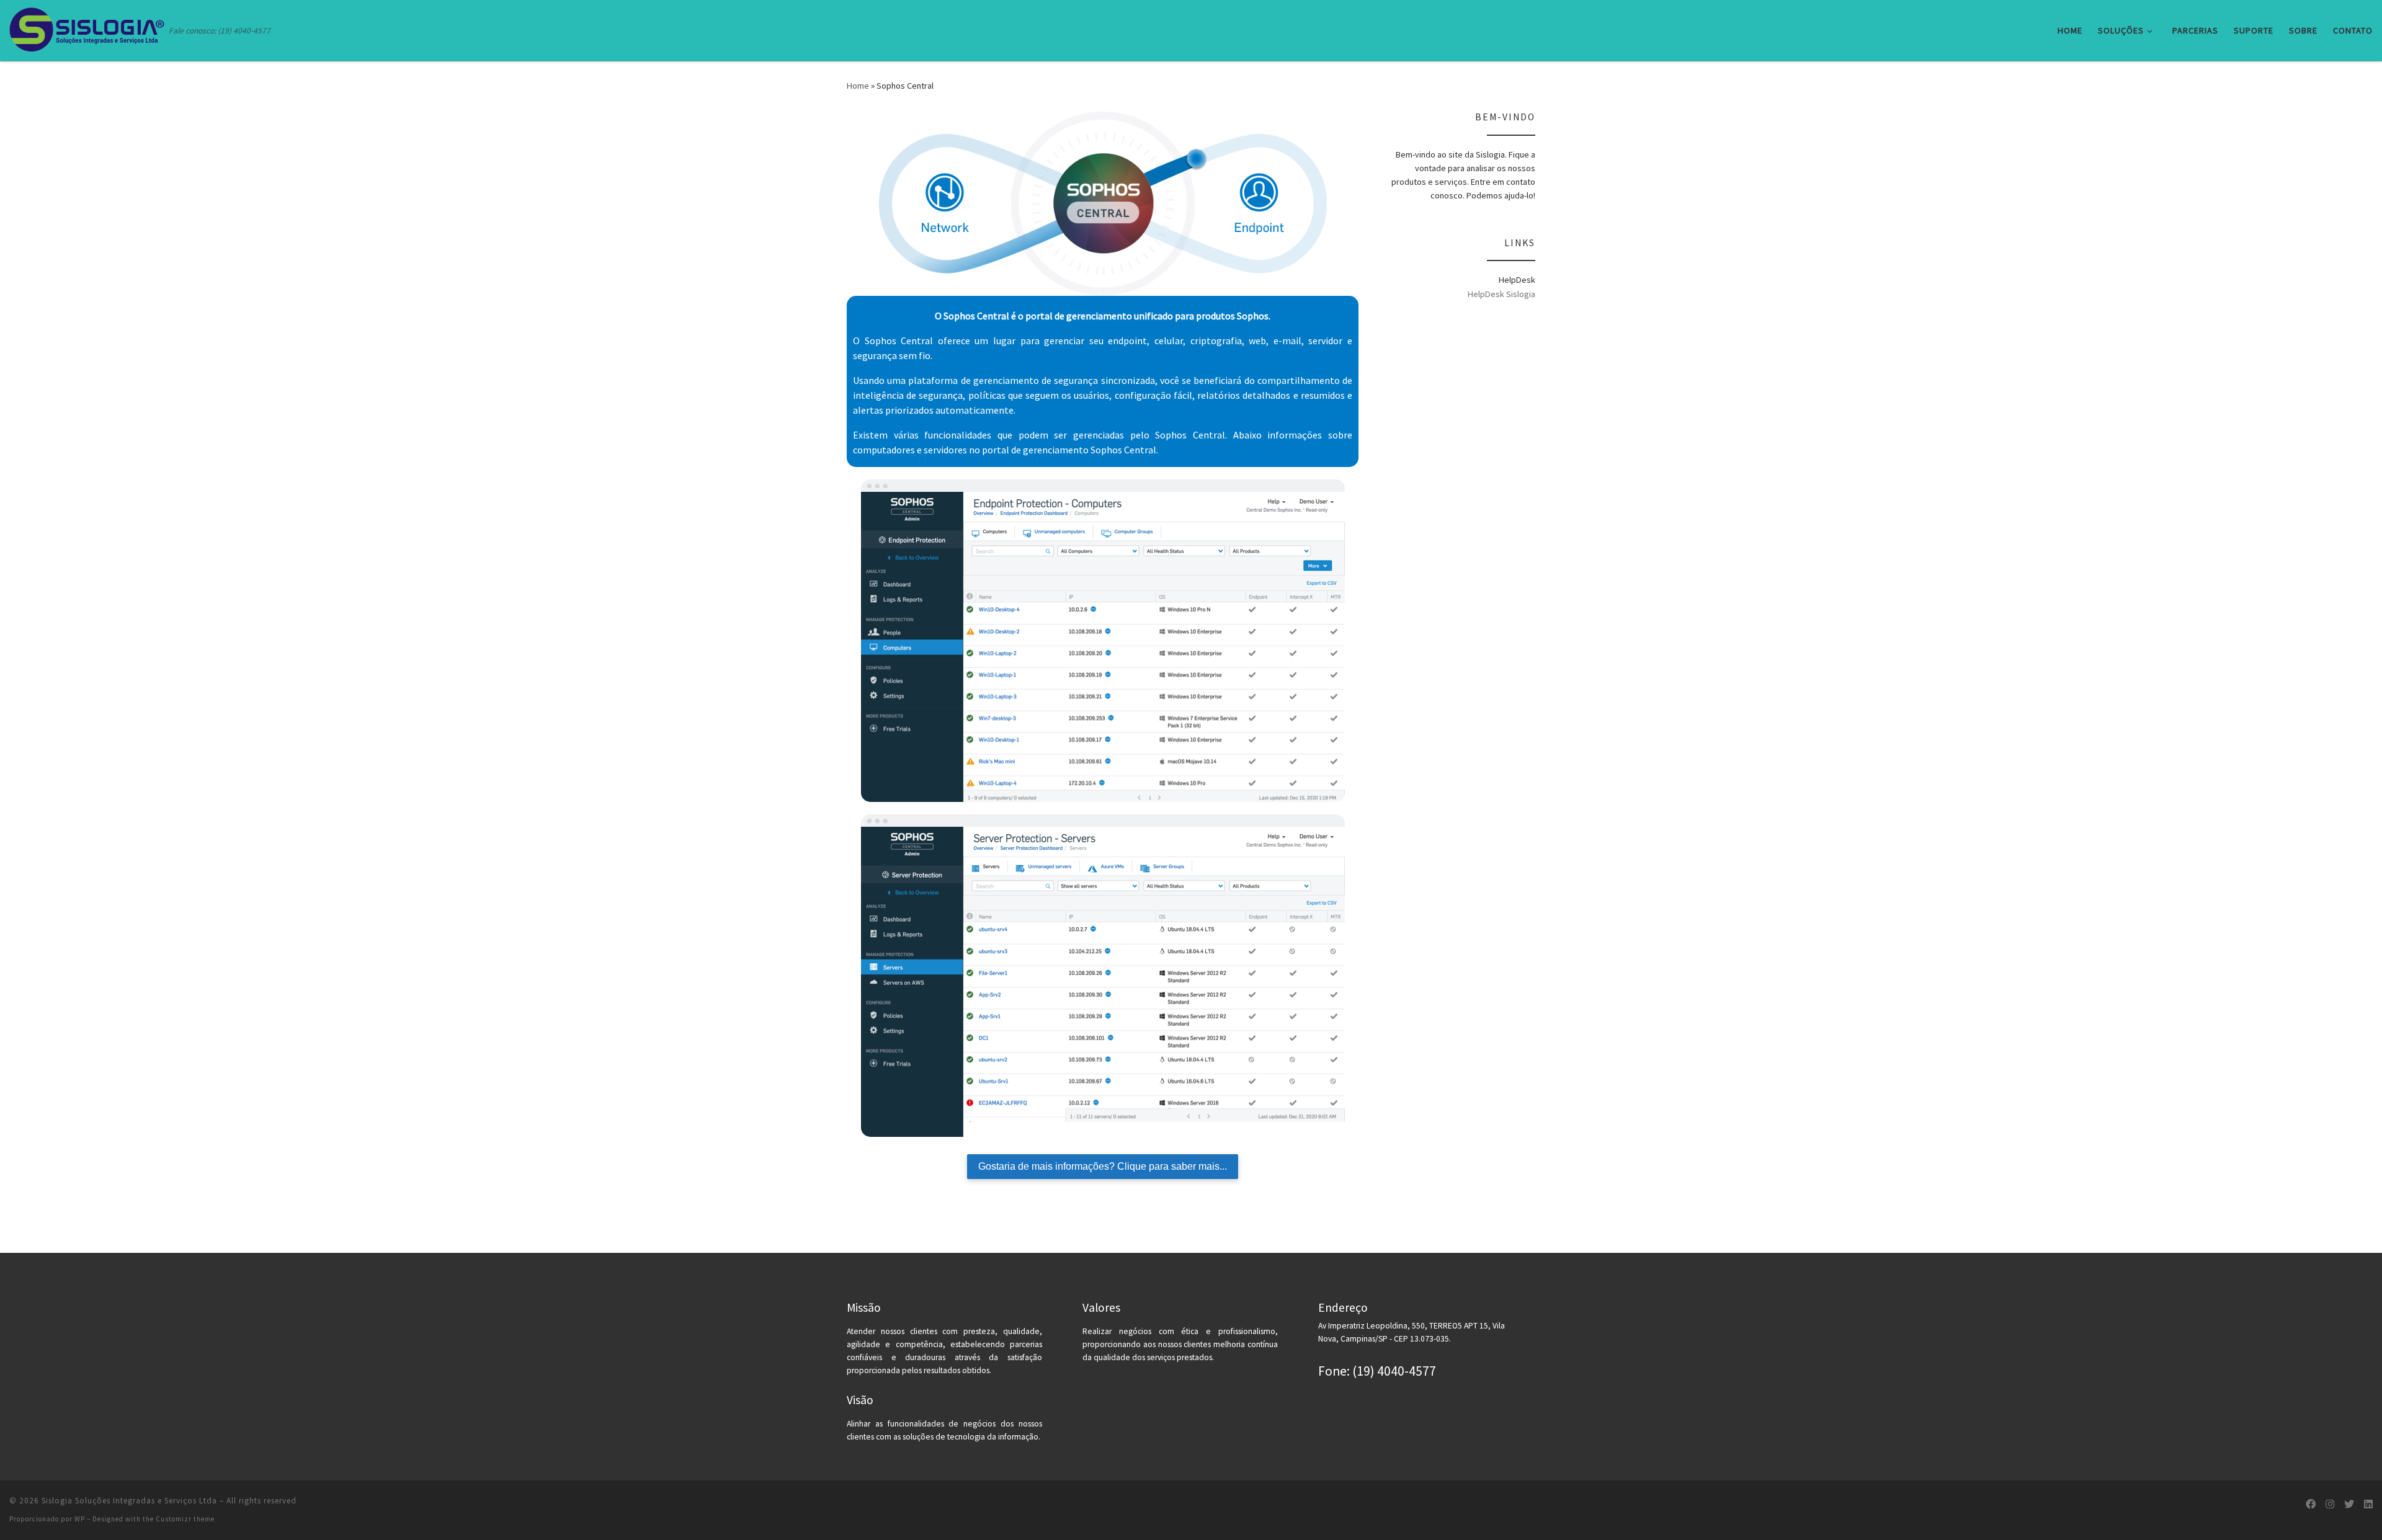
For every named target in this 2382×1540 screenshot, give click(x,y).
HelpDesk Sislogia (1501, 294)
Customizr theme (185, 1519)
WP (80, 1519)
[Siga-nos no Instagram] (2330, 1504)
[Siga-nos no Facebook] (2311, 1504)
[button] (2356, 17)
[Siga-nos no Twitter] (2349, 1504)
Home (858, 86)
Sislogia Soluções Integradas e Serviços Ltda (129, 1501)
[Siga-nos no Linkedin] (2368, 1504)
